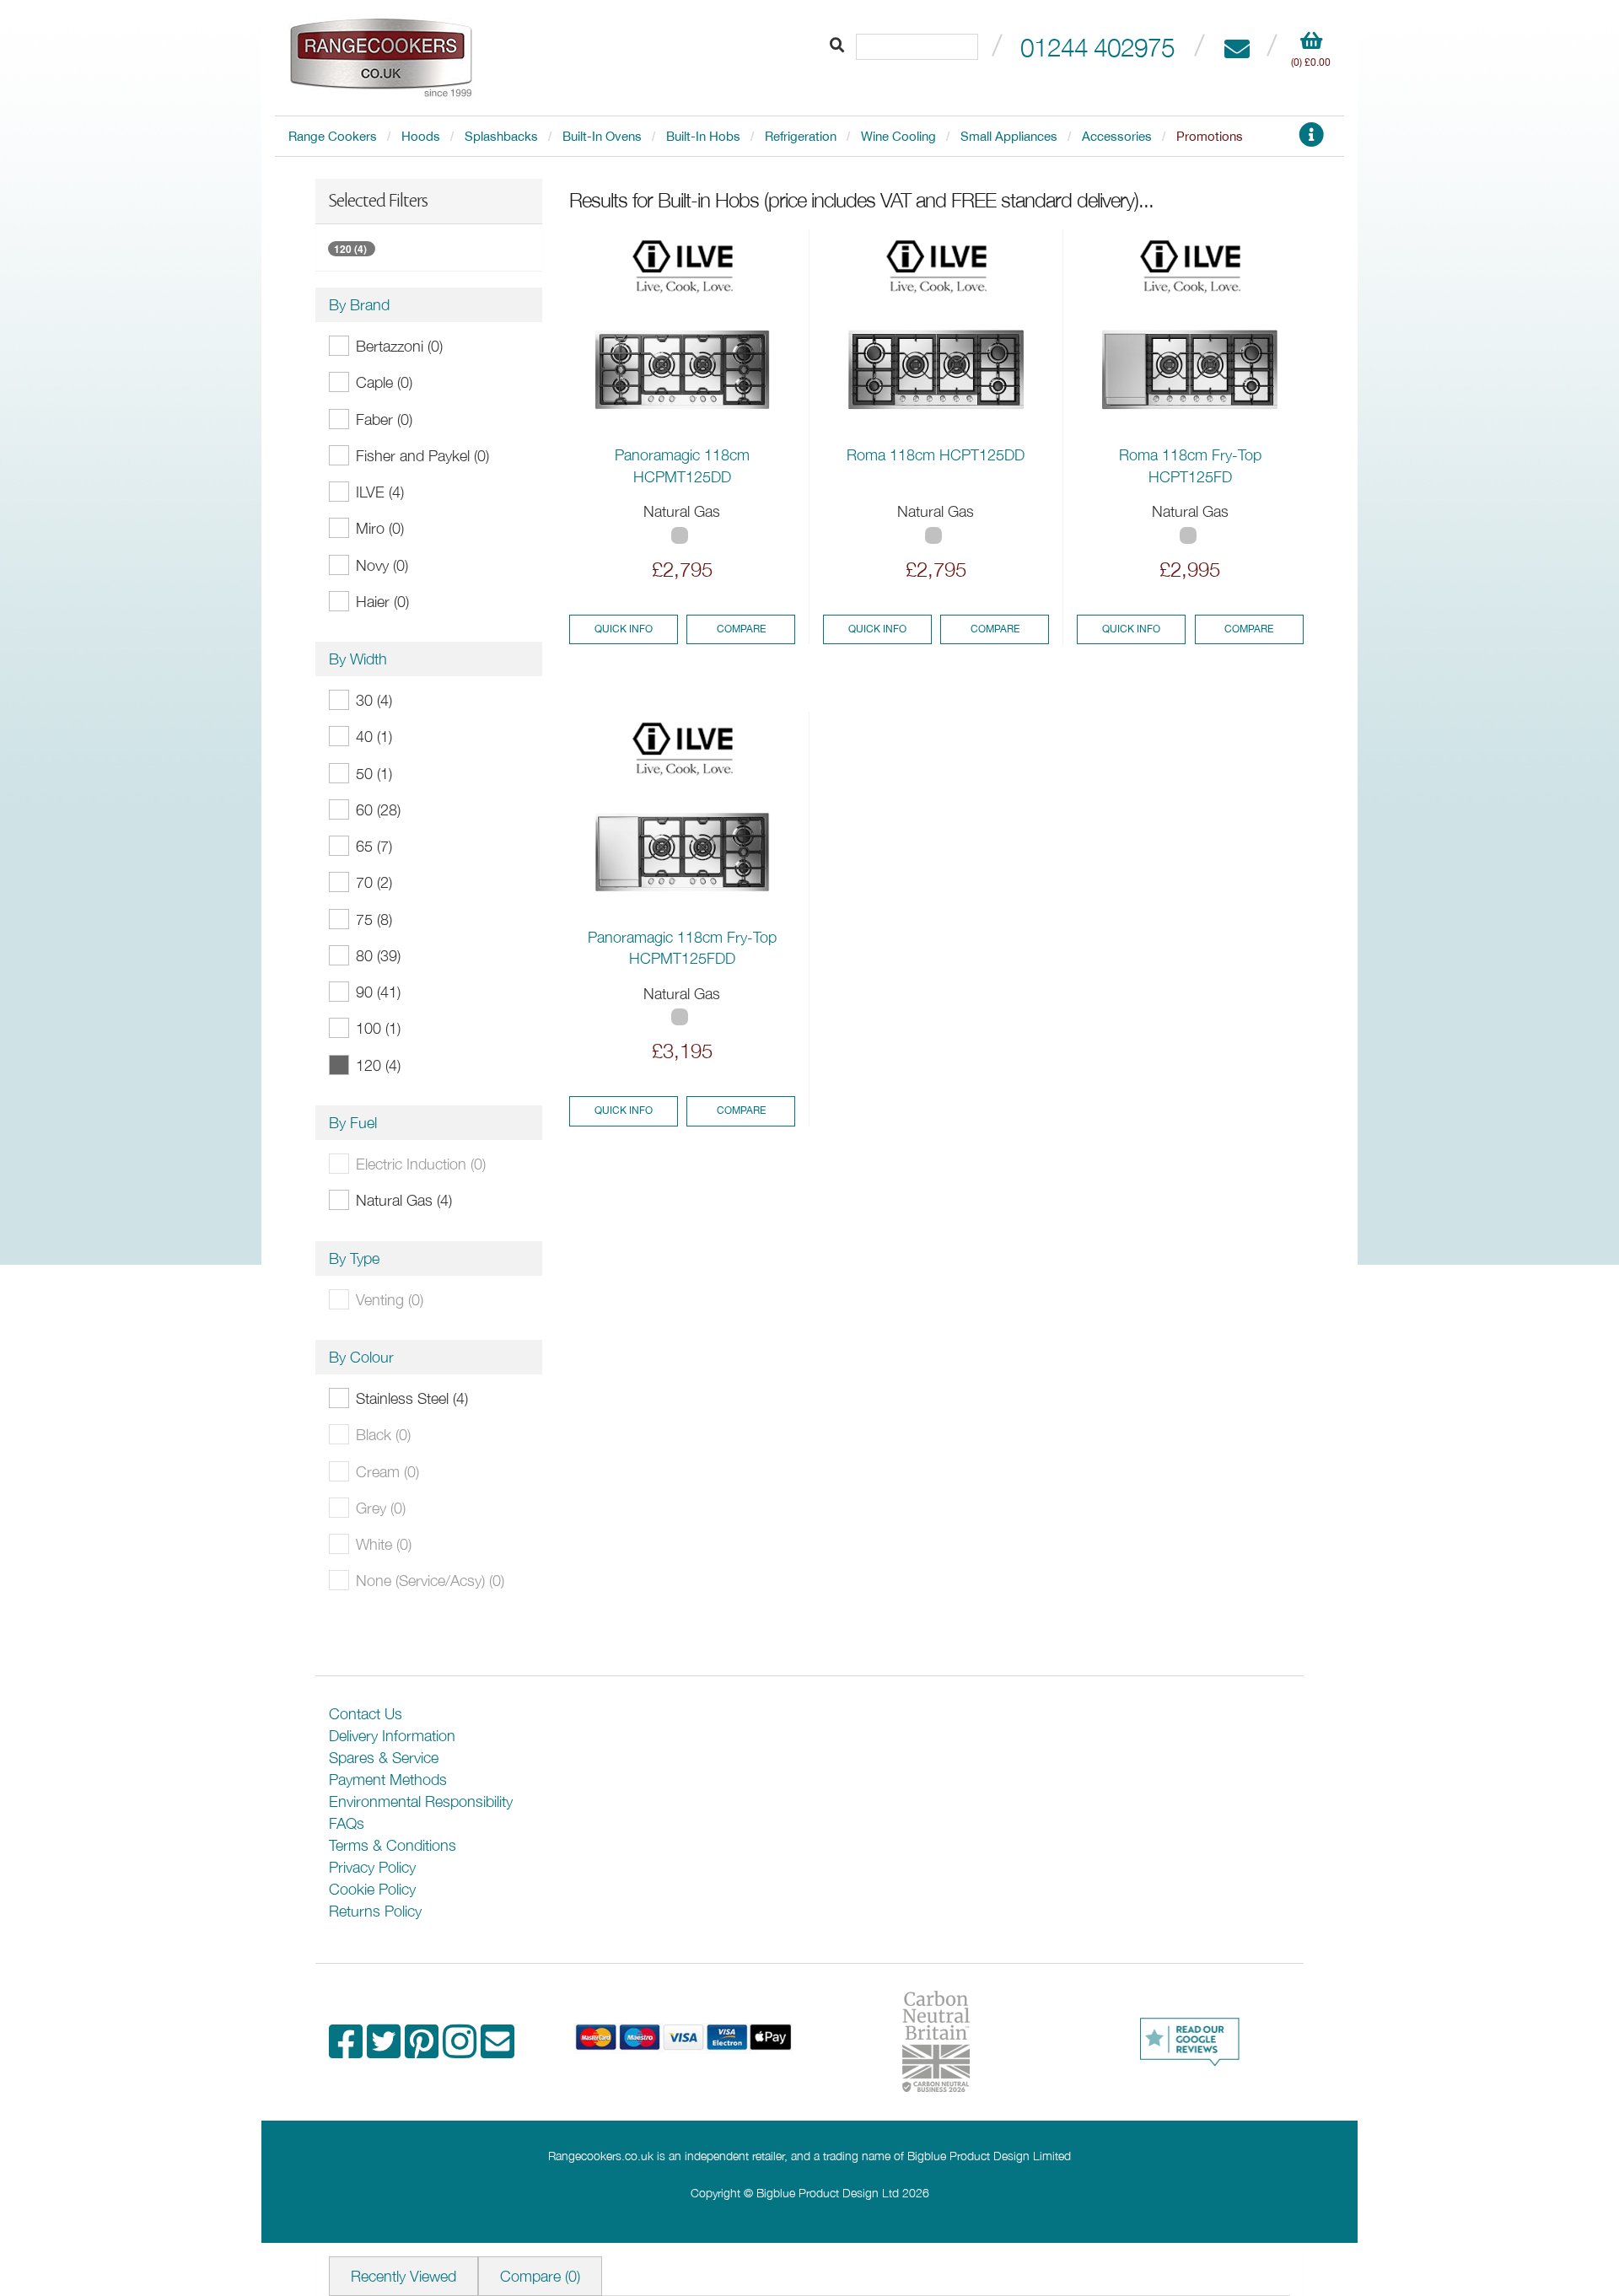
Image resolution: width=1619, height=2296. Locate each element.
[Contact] (1237, 47)
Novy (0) (382, 565)
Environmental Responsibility (421, 1801)
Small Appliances (1009, 136)
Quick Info (624, 629)
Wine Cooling (898, 136)
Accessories (1117, 136)
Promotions (1210, 136)
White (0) (384, 1544)
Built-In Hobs (703, 136)
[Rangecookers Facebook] (348, 2050)
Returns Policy (375, 1911)
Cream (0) (387, 1472)
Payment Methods (388, 1780)
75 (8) (374, 919)
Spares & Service (384, 1758)
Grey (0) (381, 1508)
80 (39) (378, 956)
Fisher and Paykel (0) (422, 456)
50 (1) (374, 774)
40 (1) (374, 737)
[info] (1311, 140)
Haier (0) (382, 602)
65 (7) (374, 846)
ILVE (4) (380, 492)
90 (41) (378, 992)
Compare (741, 629)
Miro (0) (380, 528)
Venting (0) (390, 1300)
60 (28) (378, 810)
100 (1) (378, 1028)
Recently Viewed (403, 2276)
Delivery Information (392, 1736)
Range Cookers (333, 136)
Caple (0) (384, 382)
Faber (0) (384, 419)
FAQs (347, 1823)
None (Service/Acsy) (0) (430, 1581)
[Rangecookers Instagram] (462, 2050)
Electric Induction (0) (421, 1164)
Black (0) (383, 1435)
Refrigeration (801, 136)
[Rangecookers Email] (498, 2050)
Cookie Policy (372, 1889)
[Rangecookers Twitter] (386, 2050)
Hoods (421, 136)
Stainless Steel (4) (412, 1398)
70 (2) (374, 882)
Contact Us (366, 1714)
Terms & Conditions (393, 1845)
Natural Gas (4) (404, 1200)
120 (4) (350, 249)
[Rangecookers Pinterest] (424, 2050)
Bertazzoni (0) (399, 346)
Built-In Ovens (602, 136)
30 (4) (374, 700)
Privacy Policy (372, 1867)
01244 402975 (1097, 47)
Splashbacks (501, 136)
